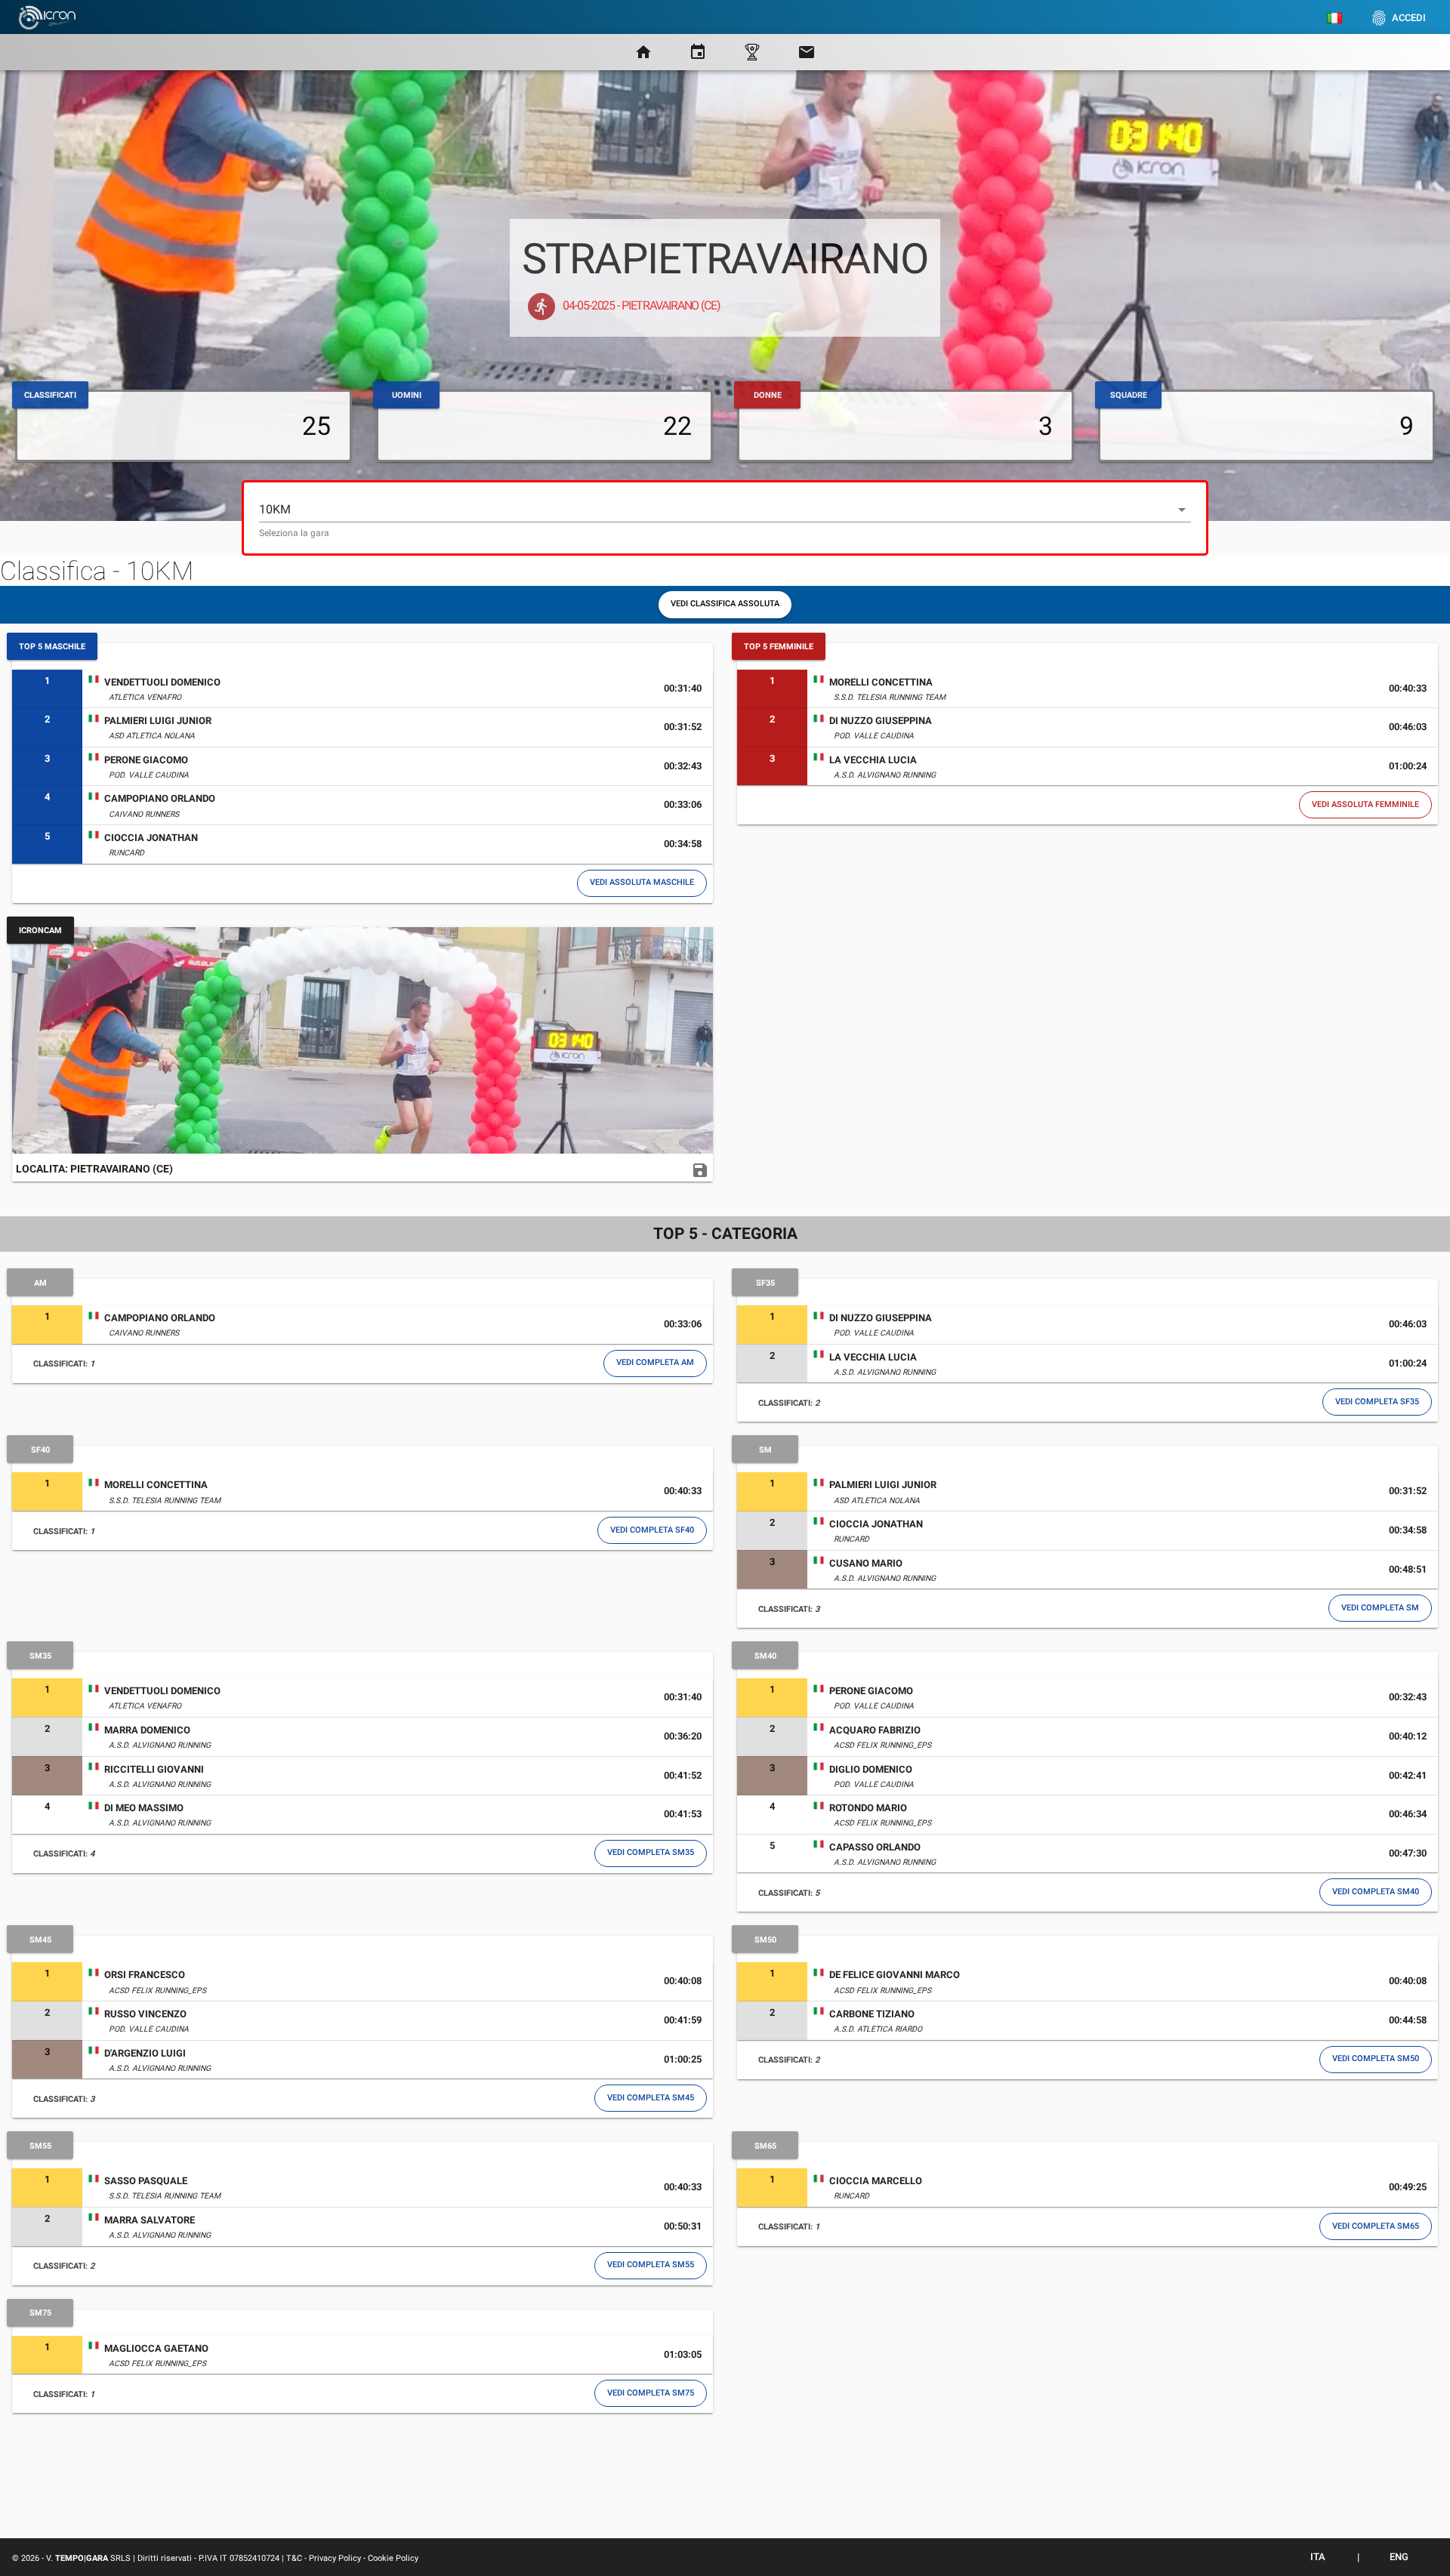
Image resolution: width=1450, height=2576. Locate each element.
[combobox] (725, 518)
